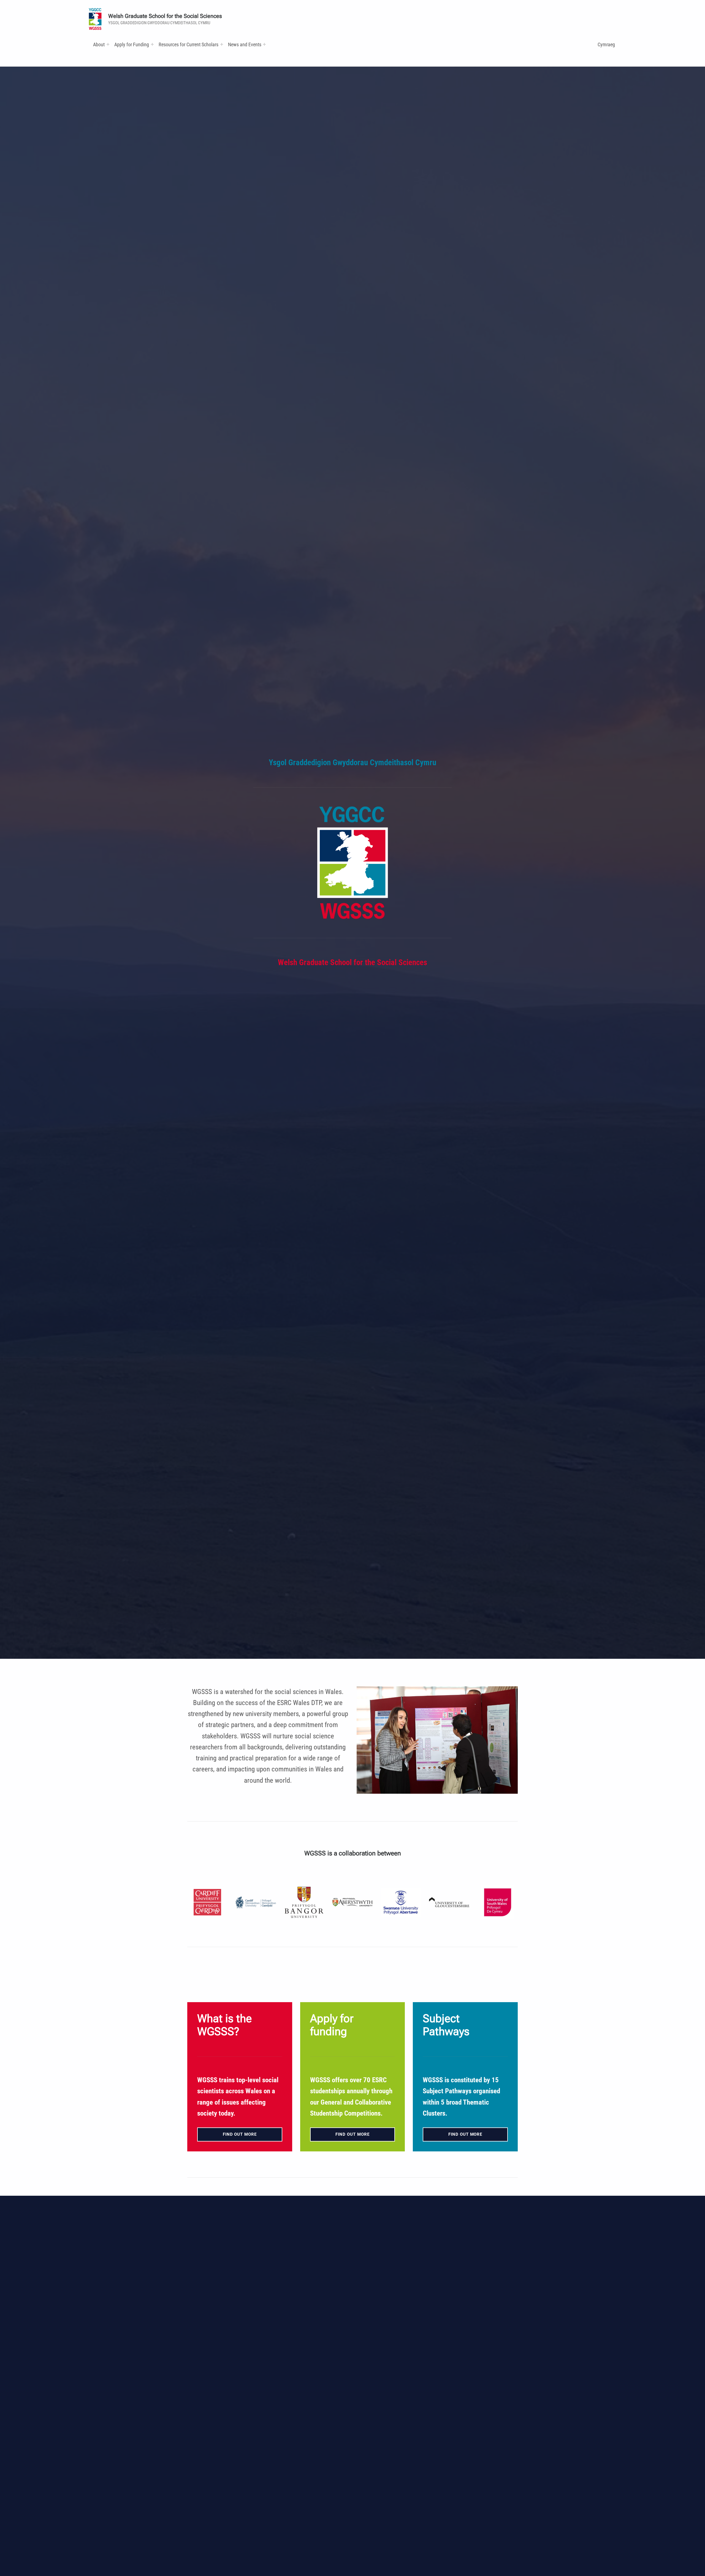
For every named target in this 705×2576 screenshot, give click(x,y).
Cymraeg (606, 44)
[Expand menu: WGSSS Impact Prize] (264, 44)
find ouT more (465, 2134)
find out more (352, 2134)
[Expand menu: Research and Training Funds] (222, 44)
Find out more (240, 2134)
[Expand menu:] (108, 44)
